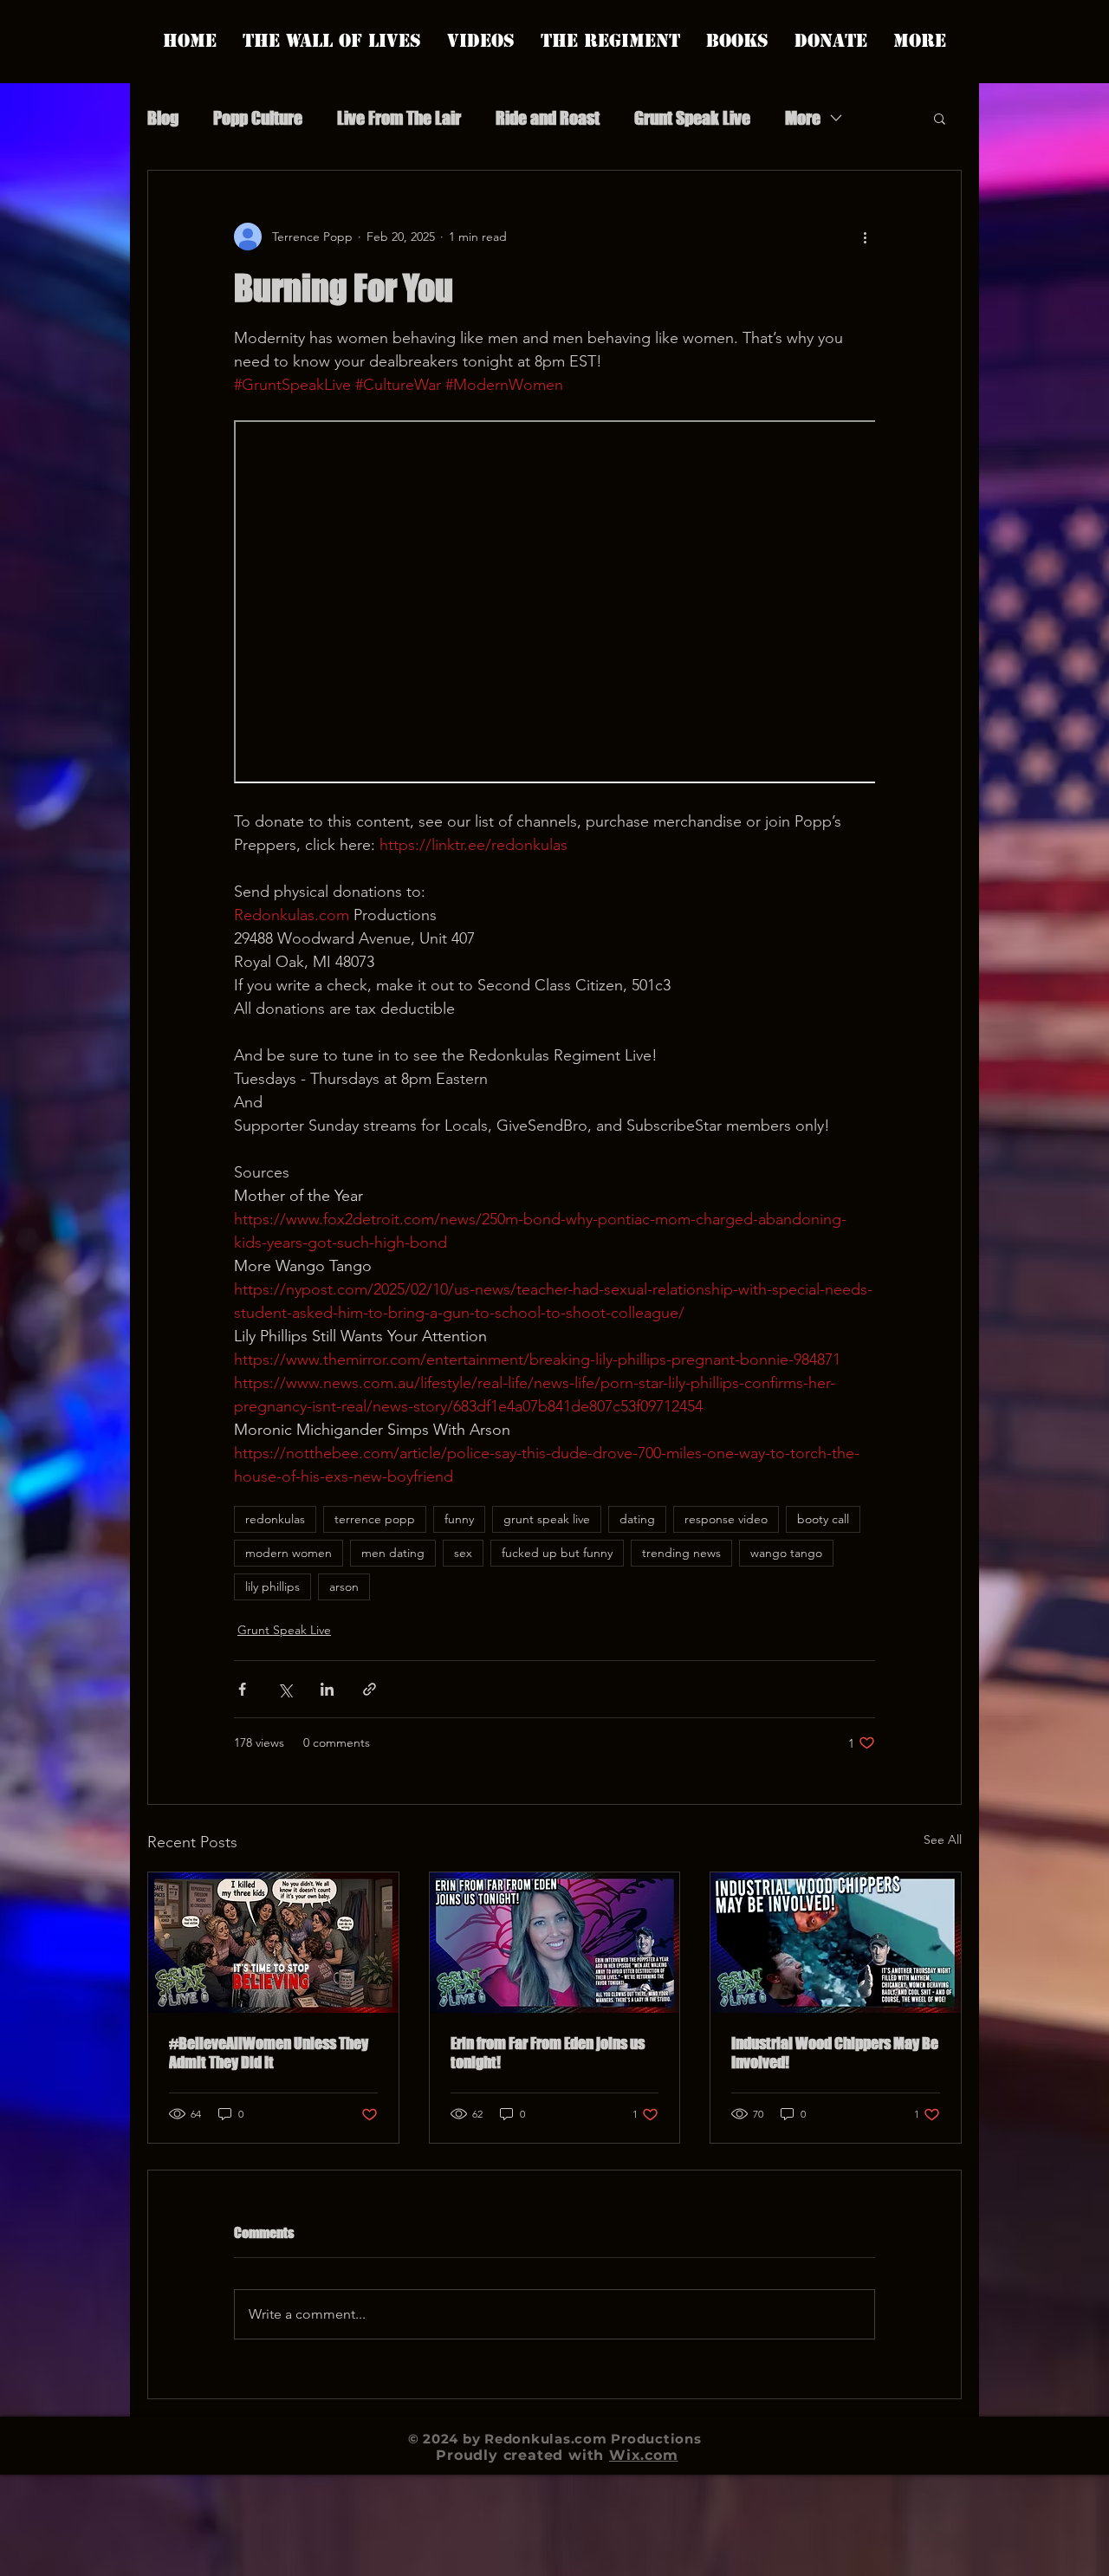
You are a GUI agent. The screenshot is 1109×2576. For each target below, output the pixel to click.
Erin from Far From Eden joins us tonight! (548, 2053)
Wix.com (644, 2455)
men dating (393, 1553)
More (803, 118)
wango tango (786, 1553)
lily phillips (272, 1586)
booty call (823, 1519)
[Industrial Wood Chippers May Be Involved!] (836, 1943)
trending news (681, 1553)
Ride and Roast (548, 118)
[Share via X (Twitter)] (285, 1689)
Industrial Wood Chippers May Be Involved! (835, 2053)
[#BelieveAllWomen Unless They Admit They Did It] (273, 1943)
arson (344, 1586)
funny (459, 1519)
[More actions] (865, 237)
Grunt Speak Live (692, 118)
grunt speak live (547, 1519)
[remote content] (554, 603)
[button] (940, 118)
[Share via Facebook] (242, 1689)
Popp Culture (258, 118)
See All (943, 1840)
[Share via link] (370, 1689)
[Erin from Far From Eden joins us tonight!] (555, 1943)
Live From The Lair (399, 118)
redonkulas (275, 1519)
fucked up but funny (557, 1553)
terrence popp (375, 1519)
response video (726, 1519)
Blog (163, 118)
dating (637, 1519)
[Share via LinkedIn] (327, 1689)
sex (463, 1553)
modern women (289, 1553)
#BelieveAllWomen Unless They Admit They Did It (269, 2053)
